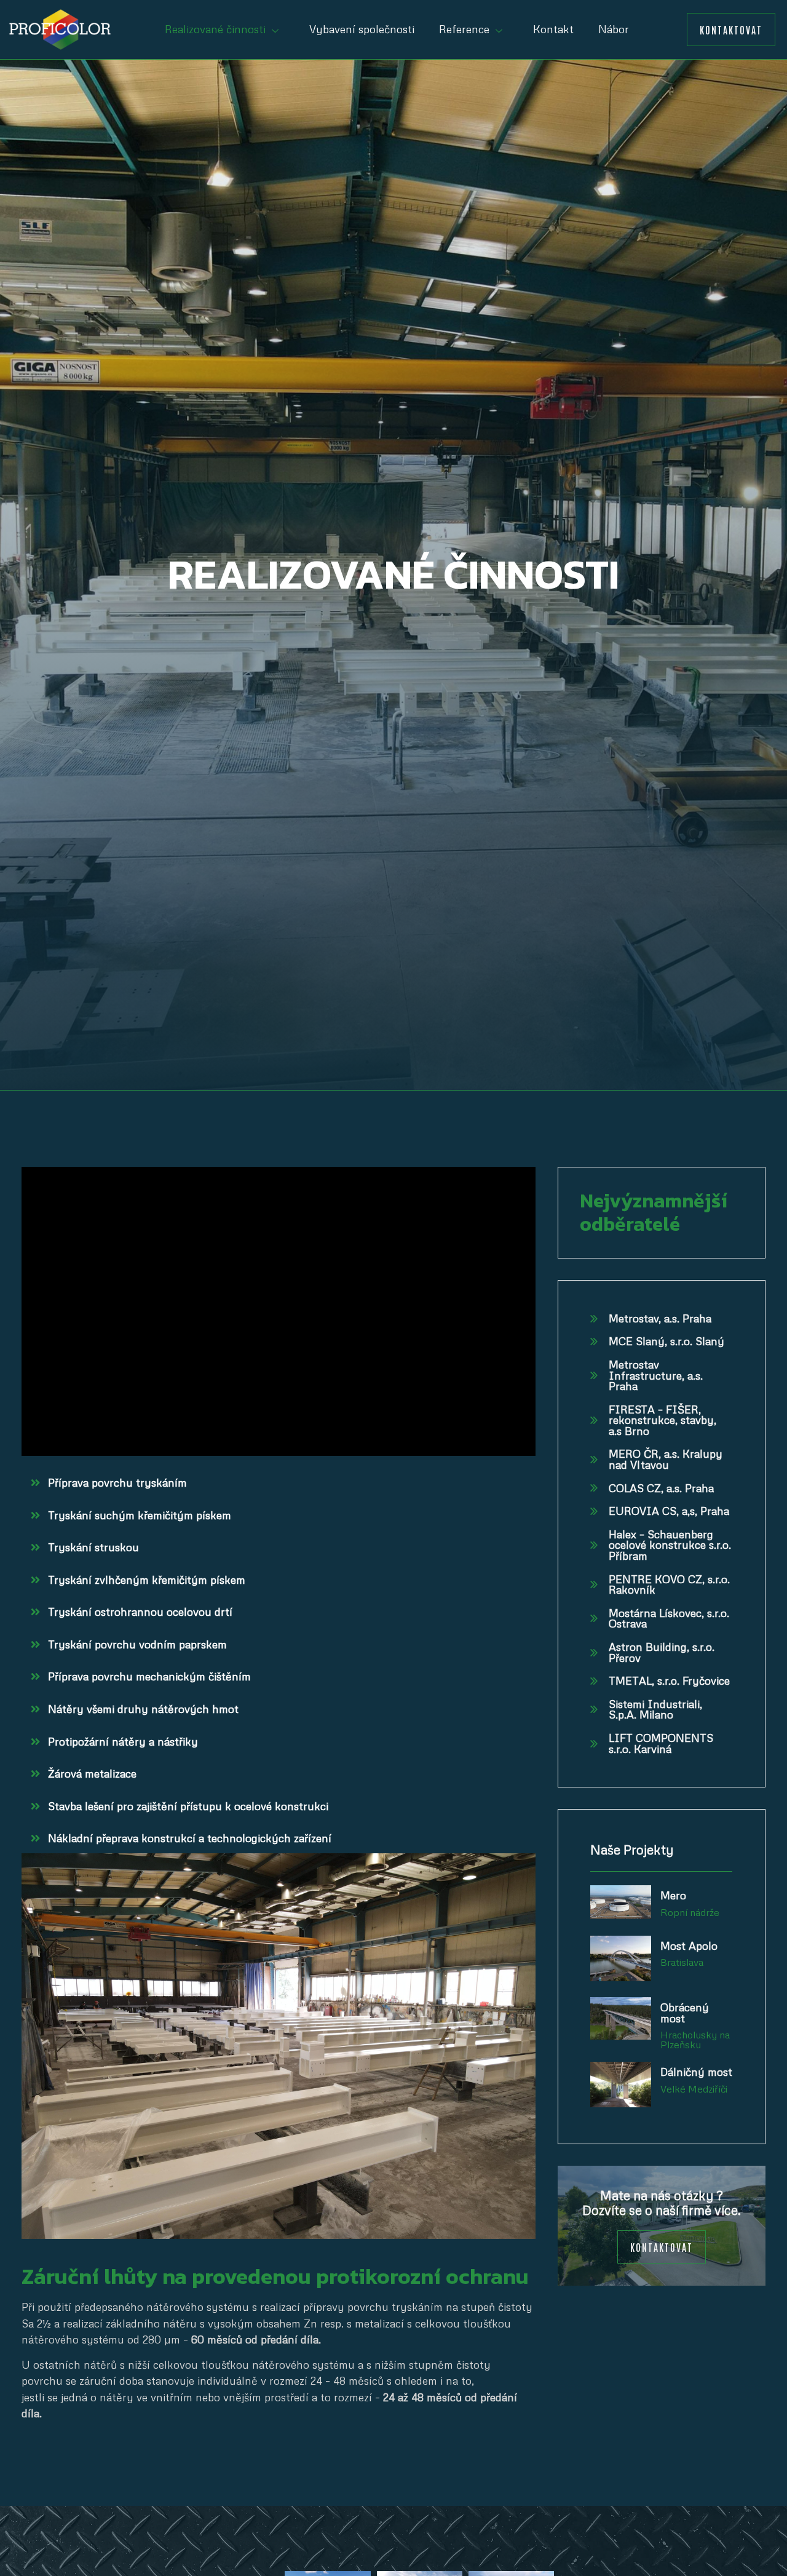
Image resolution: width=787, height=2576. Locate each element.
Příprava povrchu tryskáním (117, 1482)
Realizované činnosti (215, 29)
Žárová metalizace (92, 1773)
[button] (731, 30)
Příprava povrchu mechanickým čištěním (149, 1676)
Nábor (614, 29)
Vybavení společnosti (362, 29)
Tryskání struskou (93, 1547)
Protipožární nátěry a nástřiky (123, 1741)
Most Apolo (689, 1946)
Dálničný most (696, 2072)
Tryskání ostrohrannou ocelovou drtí (140, 1612)
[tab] (279, 1483)
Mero (673, 1895)
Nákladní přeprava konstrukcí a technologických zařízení (190, 1838)
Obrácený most (685, 2013)
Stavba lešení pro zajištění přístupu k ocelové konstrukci (188, 1806)
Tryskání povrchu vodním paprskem (137, 1644)
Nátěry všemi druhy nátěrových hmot (143, 1709)
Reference (464, 29)
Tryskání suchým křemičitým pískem (140, 1515)
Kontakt (553, 29)
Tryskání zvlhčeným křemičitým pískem (147, 1580)
